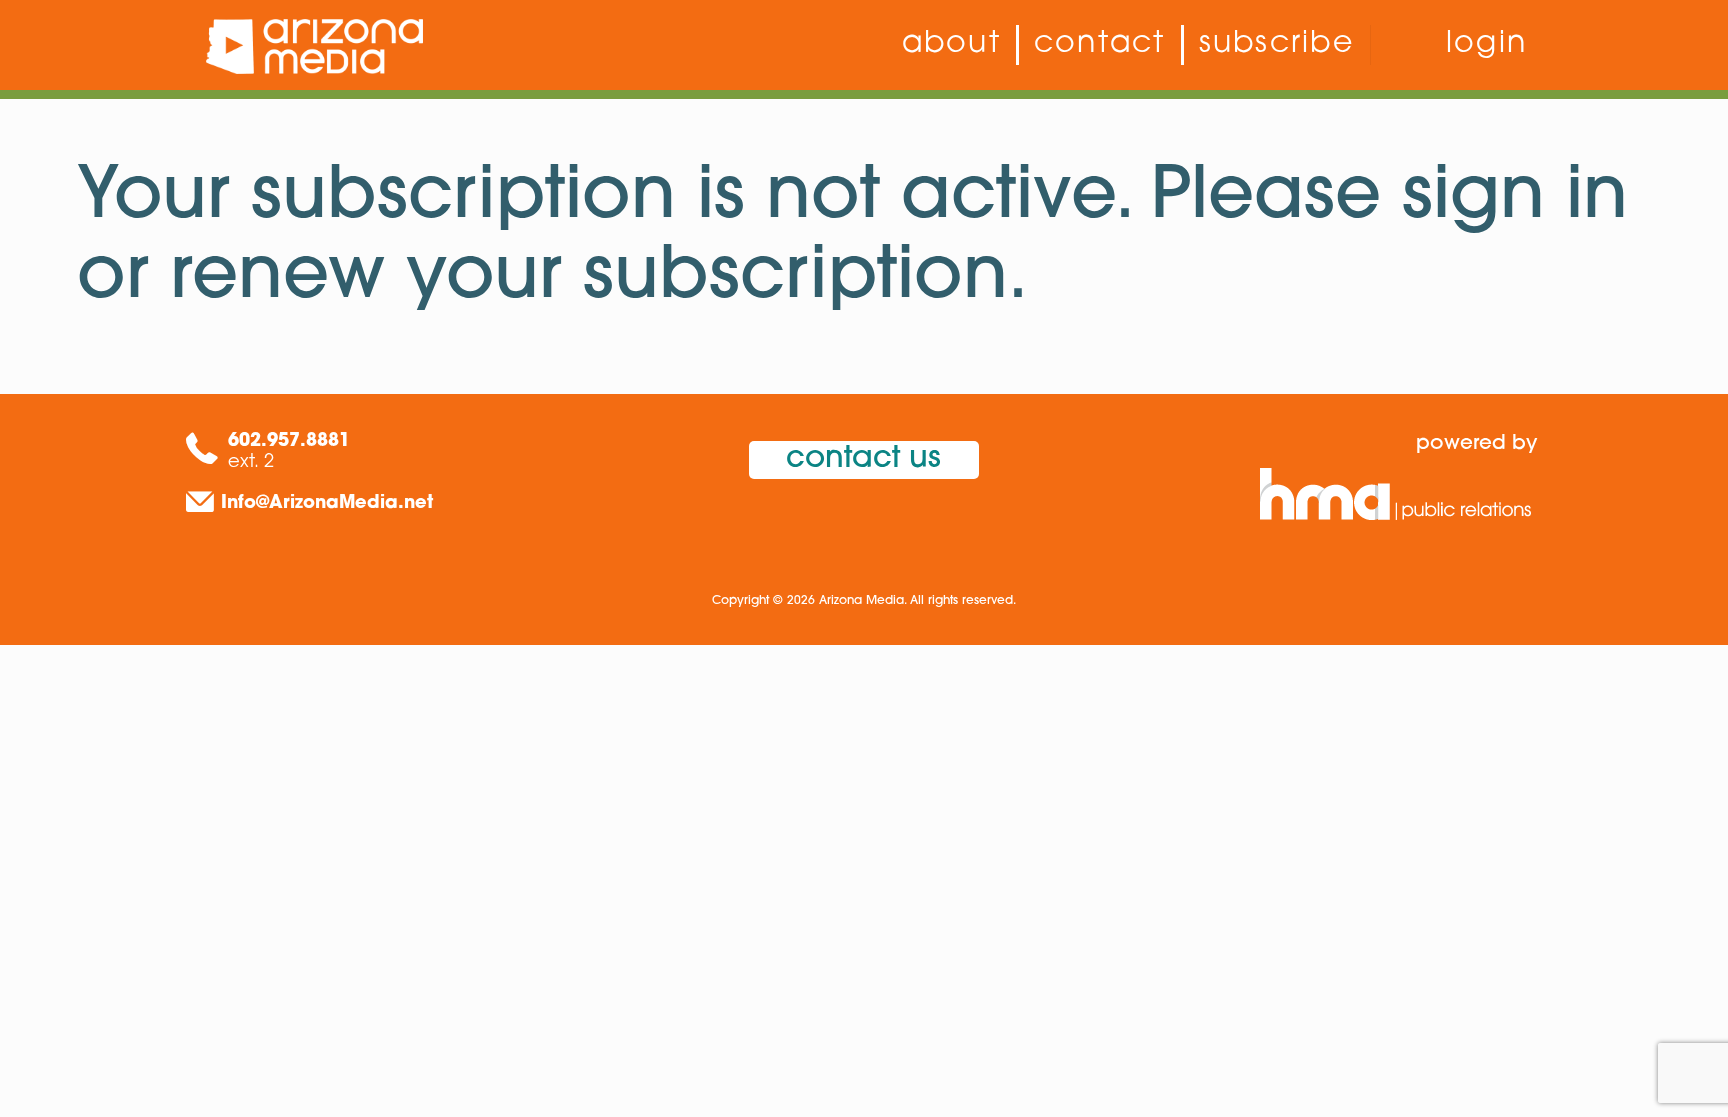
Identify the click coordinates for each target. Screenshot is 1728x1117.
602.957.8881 (289, 442)
